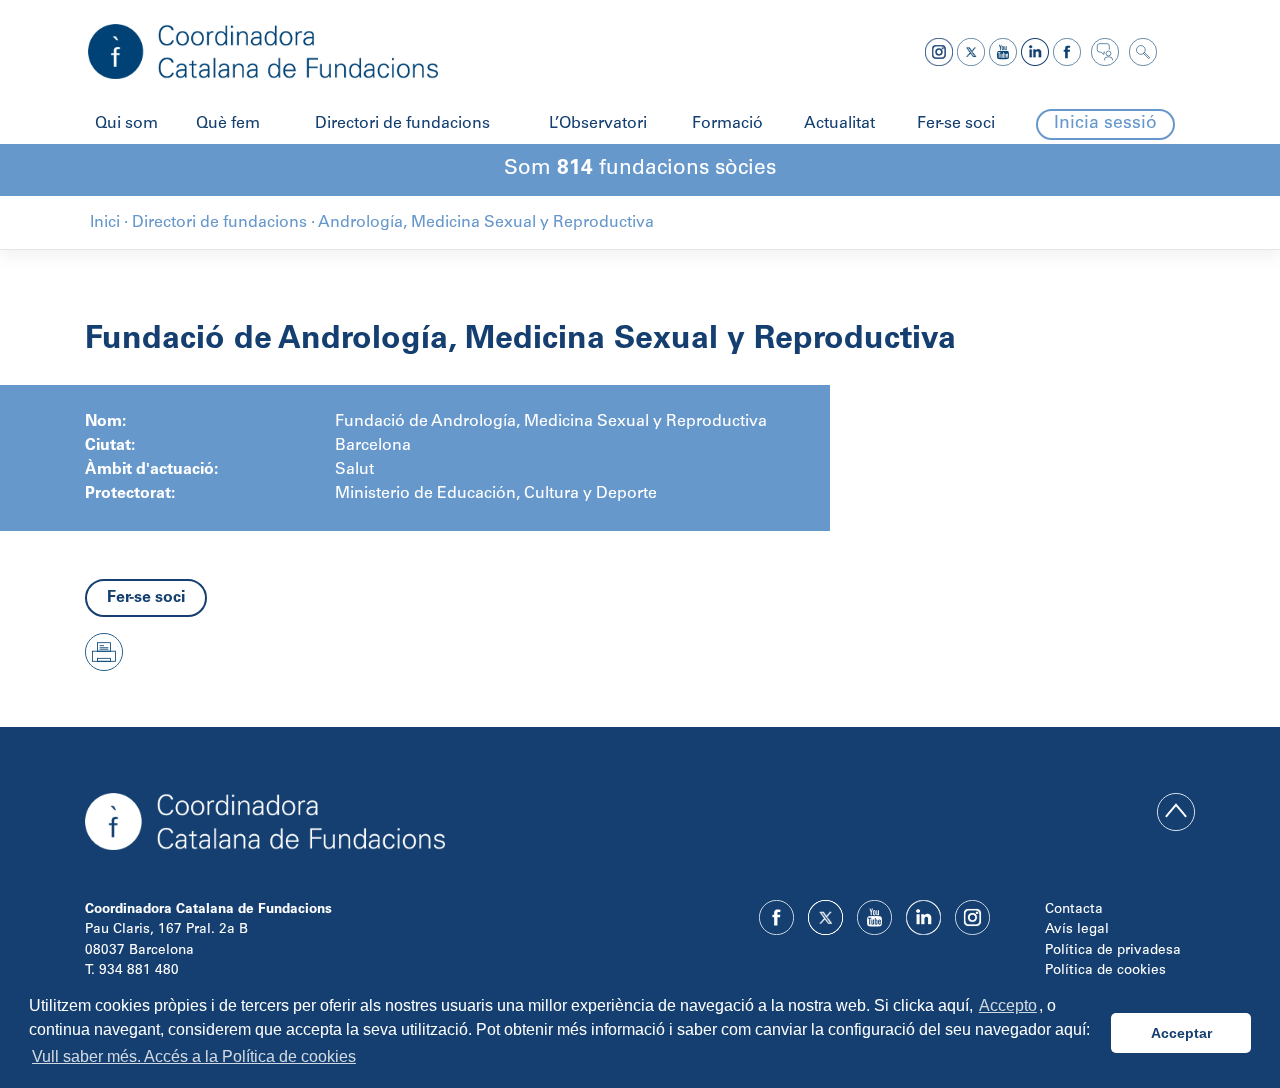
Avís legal (1077, 930)
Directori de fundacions (402, 124)
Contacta (1074, 910)
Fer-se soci (956, 124)
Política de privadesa (1113, 951)
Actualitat (839, 124)
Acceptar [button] (1181, 1033)
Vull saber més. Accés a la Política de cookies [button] (194, 1056)
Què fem (228, 124)
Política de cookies (1105, 971)
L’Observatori (598, 124)
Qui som (126, 124)
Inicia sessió (1105, 124)
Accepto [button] (1008, 1005)
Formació (727, 124)
